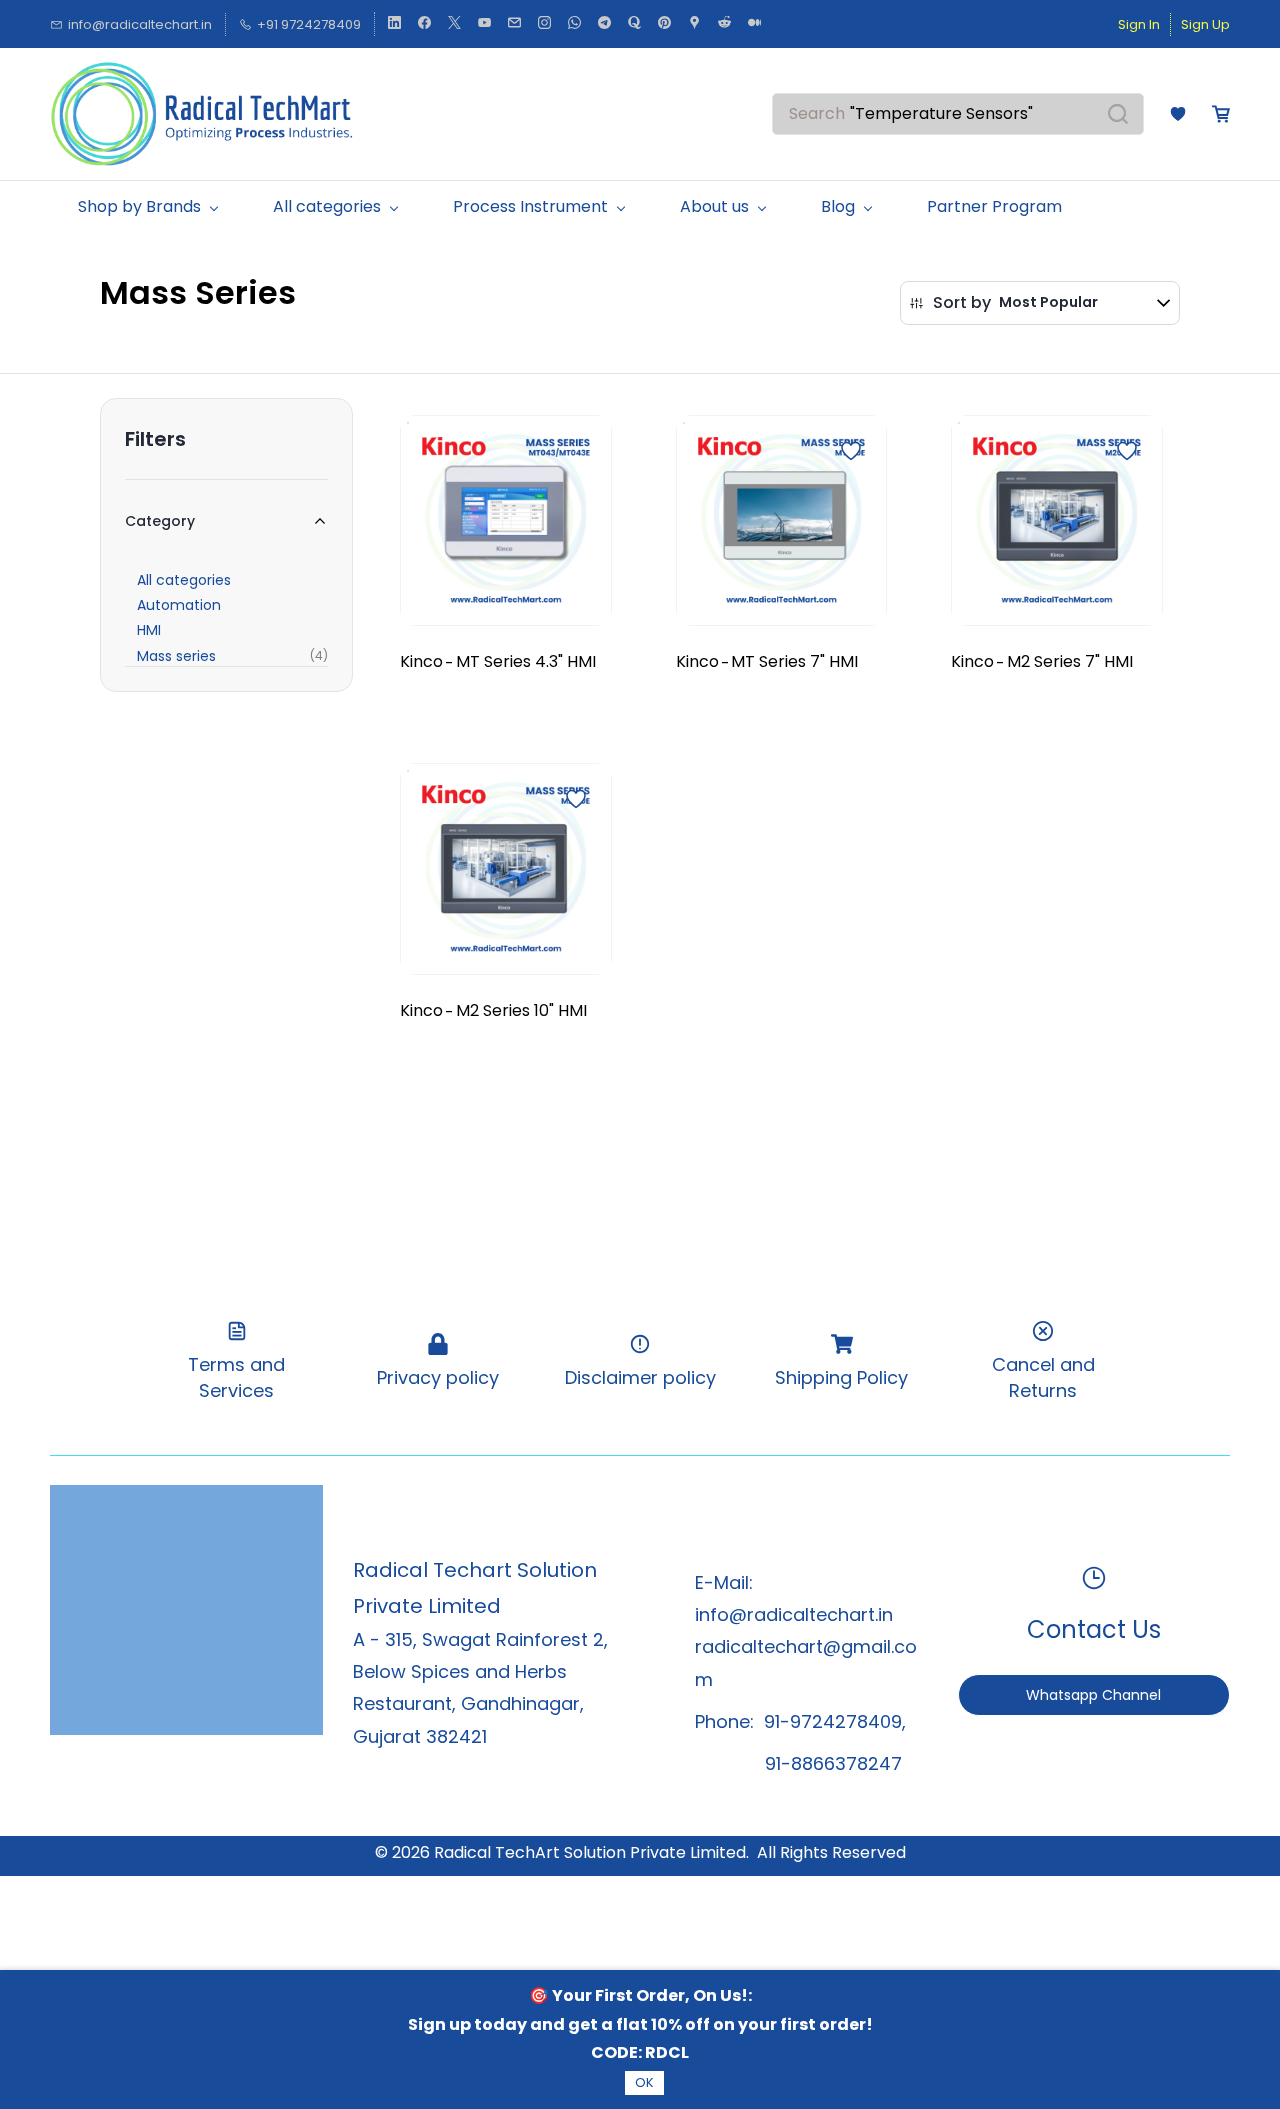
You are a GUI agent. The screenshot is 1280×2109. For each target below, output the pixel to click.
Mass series (176, 655)
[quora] (634, 24)
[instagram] (544, 24)
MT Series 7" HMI (794, 661)
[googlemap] (694, 24)
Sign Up (1205, 24)
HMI (149, 630)
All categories (184, 580)
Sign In (1139, 24)
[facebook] (424, 24)
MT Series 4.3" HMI (526, 661)
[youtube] (484, 24)
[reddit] (724, 24)
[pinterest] (664, 24)
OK (644, 2082)
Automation (179, 605)
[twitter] (454, 24)
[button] (1178, 114)
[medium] (754, 24)
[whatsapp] (574, 24)
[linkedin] (394, 24)
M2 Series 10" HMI (521, 1010)
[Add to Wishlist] (851, 451)
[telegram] (604, 24)
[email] (514, 24)
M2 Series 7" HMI (1070, 661)
